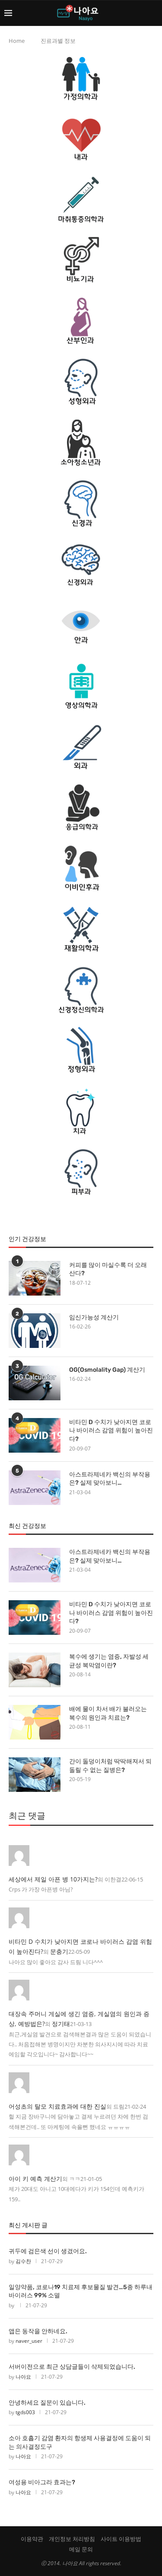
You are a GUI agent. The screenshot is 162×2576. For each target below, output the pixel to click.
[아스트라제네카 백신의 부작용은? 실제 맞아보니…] (35, 1488)
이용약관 (32, 2539)
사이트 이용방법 (121, 2539)
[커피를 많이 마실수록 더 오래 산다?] (35, 1278)
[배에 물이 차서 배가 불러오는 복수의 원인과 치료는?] (35, 1722)
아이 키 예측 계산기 (35, 2179)
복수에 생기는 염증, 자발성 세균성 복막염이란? (109, 1661)
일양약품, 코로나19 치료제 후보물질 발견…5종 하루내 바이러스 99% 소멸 (81, 2291)
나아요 (23, 2377)
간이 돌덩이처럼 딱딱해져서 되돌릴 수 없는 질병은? (110, 1766)
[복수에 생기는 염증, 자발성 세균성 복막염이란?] (35, 1670)
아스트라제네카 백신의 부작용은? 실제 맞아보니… (110, 1479)
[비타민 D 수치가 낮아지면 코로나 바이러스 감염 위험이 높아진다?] (35, 1435)
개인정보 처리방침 (72, 2539)
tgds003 (25, 2412)
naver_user (29, 2341)
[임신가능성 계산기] (35, 1331)
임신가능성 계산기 (94, 1317)
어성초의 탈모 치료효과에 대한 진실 (57, 2106)
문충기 (59, 1951)
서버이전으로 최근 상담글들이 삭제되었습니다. (72, 2367)
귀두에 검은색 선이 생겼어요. (48, 2251)
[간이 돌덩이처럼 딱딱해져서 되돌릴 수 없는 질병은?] (35, 1775)
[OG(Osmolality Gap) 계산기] (35, 1383)
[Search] (153, 13)
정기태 (61, 2024)
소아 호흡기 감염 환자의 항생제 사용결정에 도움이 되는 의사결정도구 (80, 2443)
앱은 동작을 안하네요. (38, 2331)
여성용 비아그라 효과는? (42, 2482)
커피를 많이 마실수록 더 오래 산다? (108, 1269)
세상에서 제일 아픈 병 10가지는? (53, 1879)
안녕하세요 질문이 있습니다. (47, 2403)
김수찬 (23, 2261)
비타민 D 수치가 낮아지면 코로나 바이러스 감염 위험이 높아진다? (111, 1431)
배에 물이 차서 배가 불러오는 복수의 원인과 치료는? (108, 1713)
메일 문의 (81, 2549)
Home (17, 41)
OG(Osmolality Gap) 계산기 (107, 1370)
